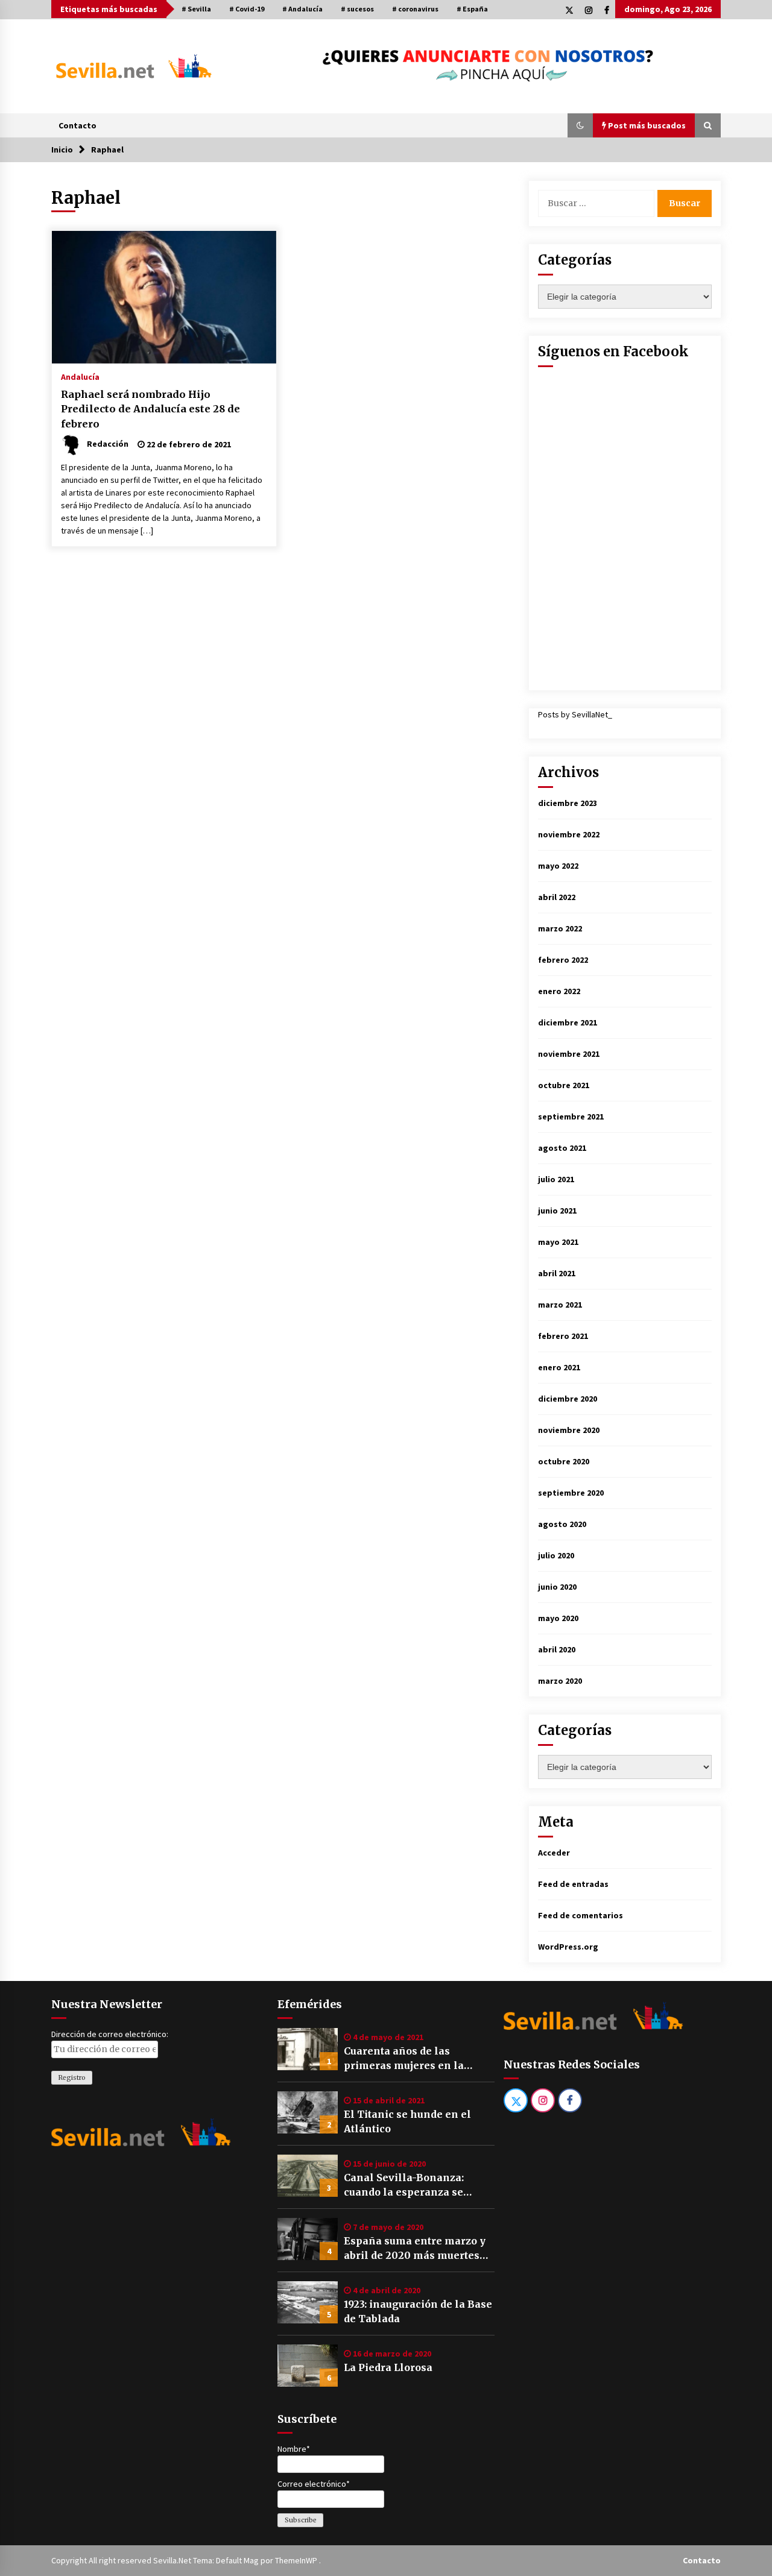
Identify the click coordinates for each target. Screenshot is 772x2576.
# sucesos (357, 9)
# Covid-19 (247, 9)
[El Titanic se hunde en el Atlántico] (308, 2112)
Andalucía (80, 376)
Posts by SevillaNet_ (575, 714)
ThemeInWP (297, 2560)
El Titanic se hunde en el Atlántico (407, 2121)
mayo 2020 (558, 1618)
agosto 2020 (562, 1524)
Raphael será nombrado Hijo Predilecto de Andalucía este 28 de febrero (150, 409)
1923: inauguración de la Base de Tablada (418, 2311)
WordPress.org (568, 1947)
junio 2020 (557, 1587)
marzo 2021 (560, 1305)
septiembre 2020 (571, 1493)
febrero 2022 (563, 960)
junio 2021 (557, 1211)
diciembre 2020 (568, 1399)
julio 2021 (556, 1179)
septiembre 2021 (571, 1116)
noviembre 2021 (569, 1054)
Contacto (78, 125)
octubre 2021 (564, 1085)
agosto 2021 (562, 1148)
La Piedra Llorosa (388, 2367)
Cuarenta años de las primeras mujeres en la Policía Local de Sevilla (404, 2059)
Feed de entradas (573, 1884)
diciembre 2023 (568, 803)
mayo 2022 (558, 866)
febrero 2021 (563, 1336)
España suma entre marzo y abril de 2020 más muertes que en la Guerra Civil (415, 2249)
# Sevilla (196, 9)
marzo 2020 (560, 1681)
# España (472, 9)
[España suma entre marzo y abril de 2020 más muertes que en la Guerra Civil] (308, 2239)
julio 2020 (556, 1555)
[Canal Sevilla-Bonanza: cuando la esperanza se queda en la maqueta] (308, 2176)
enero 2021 (559, 1367)
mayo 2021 (558, 1242)
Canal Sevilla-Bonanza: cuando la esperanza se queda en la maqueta (404, 2185)
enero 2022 (559, 991)
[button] (580, 125)
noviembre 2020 (569, 1430)
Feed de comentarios (581, 1915)
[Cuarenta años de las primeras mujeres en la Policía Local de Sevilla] (308, 2049)
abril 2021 (557, 1273)
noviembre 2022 (569, 834)
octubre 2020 (564, 1461)
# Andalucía (302, 9)
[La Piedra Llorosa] (308, 2366)
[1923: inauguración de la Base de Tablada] (308, 2302)
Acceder (554, 1853)
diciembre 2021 (568, 1022)
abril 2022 (557, 897)
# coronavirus (415, 9)
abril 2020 (557, 1649)
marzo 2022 (560, 928)
